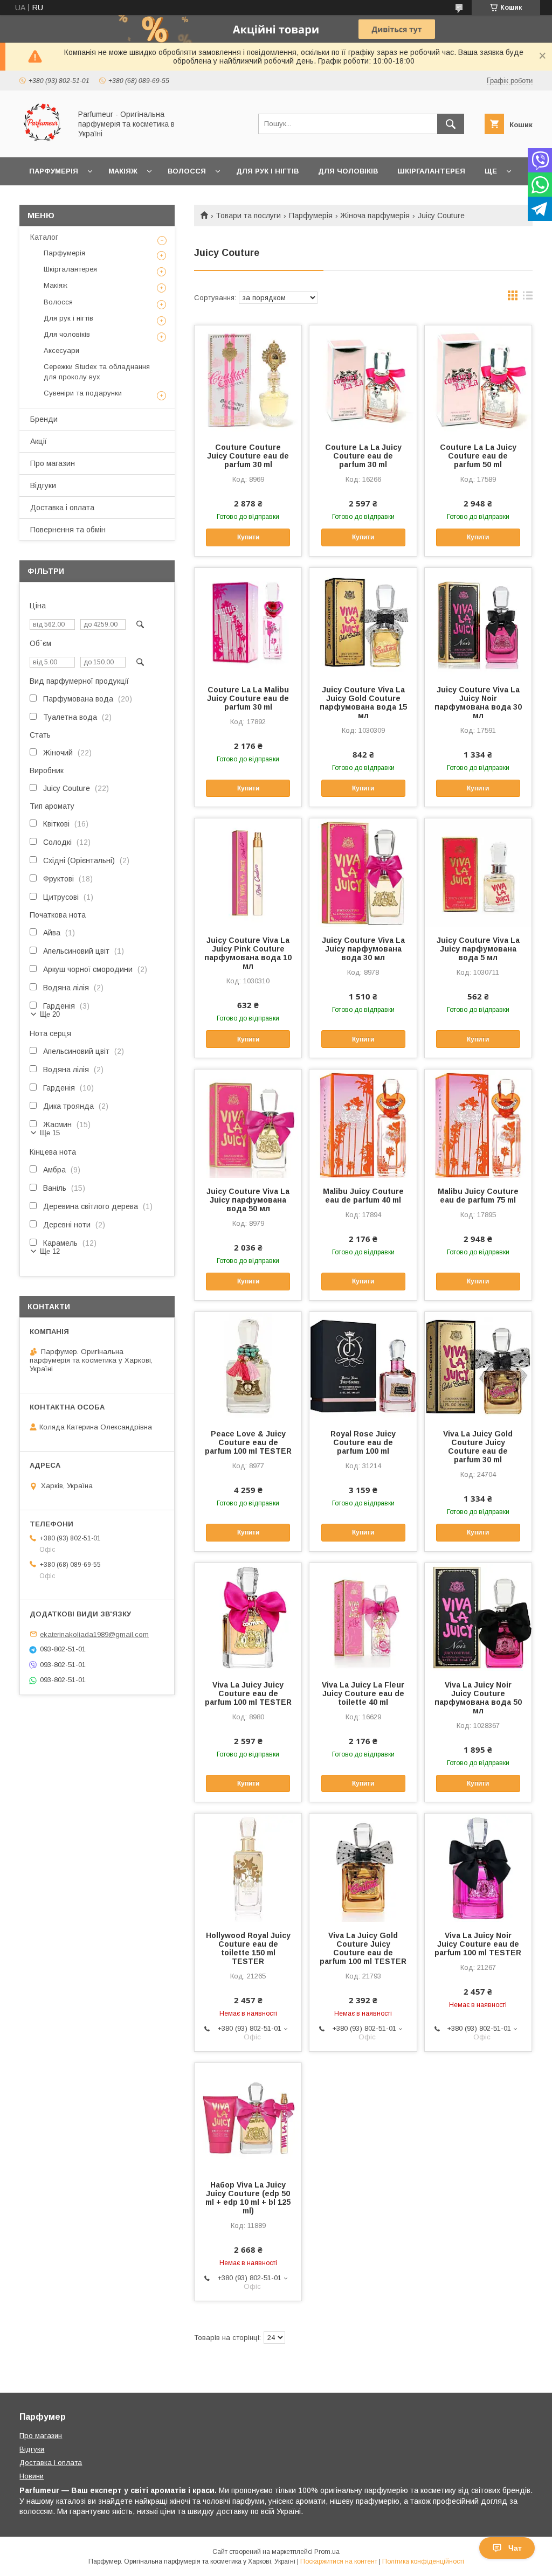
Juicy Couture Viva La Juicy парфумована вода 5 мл (478, 949)
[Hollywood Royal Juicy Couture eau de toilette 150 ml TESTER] (248, 1867)
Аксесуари (61, 350)
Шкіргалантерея (431, 171)
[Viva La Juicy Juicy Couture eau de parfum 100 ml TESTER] (248, 1617)
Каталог (44, 237)
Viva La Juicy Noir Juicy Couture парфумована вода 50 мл (478, 1698)
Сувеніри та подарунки (83, 393)
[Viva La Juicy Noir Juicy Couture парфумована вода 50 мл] (478, 1617)
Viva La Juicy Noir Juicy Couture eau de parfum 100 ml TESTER (478, 1944)
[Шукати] (451, 124)
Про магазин (53, 463)
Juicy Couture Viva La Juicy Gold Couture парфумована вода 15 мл (363, 703)
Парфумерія (54, 171)
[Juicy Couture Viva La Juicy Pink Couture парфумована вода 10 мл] (248, 872)
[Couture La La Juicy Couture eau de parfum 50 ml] (478, 379)
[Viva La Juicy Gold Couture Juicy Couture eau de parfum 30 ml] (478, 1366)
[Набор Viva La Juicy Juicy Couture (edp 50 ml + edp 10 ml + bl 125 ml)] (248, 2117)
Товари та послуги (248, 216)
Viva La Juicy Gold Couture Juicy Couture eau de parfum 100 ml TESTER (363, 1948)
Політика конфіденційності (423, 2561)
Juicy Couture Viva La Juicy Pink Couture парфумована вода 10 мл (248, 953)
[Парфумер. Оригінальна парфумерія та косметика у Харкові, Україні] (42, 143)
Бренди (44, 419)
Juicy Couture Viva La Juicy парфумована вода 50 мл (248, 1200)
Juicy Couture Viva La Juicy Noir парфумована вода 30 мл (478, 703)
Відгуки (43, 485)
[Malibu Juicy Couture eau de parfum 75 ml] (478, 1123)
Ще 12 (50, 1251)
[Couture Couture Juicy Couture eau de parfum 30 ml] (248, 379)
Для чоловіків (348, 171)
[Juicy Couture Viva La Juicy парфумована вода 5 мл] (478, 872)
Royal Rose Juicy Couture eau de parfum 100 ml (363, 1442)
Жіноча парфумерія (375, 216)
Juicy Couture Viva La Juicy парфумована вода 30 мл (363, 949)
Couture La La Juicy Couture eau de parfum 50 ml (478, 456)
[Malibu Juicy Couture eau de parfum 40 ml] (363, 1123)
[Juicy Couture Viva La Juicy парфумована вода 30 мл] (363, 872)
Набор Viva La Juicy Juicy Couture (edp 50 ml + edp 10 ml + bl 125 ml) (248, 2198)
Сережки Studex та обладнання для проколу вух (97, 372)
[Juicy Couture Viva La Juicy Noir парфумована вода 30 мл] (478, 622)
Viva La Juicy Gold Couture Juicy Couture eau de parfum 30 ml (478, 1447)
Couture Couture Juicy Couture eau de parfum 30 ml (248, 456)
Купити (248, 537)
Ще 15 (50, 1133)
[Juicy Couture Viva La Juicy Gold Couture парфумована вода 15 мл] (363, 622)
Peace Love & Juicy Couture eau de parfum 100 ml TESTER (248, 1442)
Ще (491, 171)
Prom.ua (327, 2552)
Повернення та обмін (68, 530)
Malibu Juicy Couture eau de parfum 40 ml (363, 1196)
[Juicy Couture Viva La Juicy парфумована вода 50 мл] (248, 1123)
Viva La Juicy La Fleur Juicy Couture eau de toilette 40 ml (363, 1693)
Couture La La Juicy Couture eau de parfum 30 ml (363, 456)
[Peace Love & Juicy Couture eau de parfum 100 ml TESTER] (248, 1366)
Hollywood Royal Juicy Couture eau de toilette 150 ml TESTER (248, 1948)
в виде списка (528, 298)
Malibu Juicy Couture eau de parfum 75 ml (478, 1196)
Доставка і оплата (62, 508)
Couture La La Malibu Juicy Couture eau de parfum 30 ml (248, 698)
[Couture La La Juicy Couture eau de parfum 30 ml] (363, 379)
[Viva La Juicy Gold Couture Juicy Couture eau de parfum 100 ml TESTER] (363, 1867)
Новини (32, 2476)
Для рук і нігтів (267, 171)
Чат (515, 2548)
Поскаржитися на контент (339, 2561)
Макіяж (123, 171)
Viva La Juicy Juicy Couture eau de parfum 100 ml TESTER (248, 1693)
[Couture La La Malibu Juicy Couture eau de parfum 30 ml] (248, 622)
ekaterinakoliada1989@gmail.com (94, 1634)
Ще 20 (50, 1014)
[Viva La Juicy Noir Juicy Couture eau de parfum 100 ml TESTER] (478, 1867)
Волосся (187, 171)
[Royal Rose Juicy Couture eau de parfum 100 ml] (363, 1366)
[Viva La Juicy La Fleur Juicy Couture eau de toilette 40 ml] (363, 1617)
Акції (39, 441)
